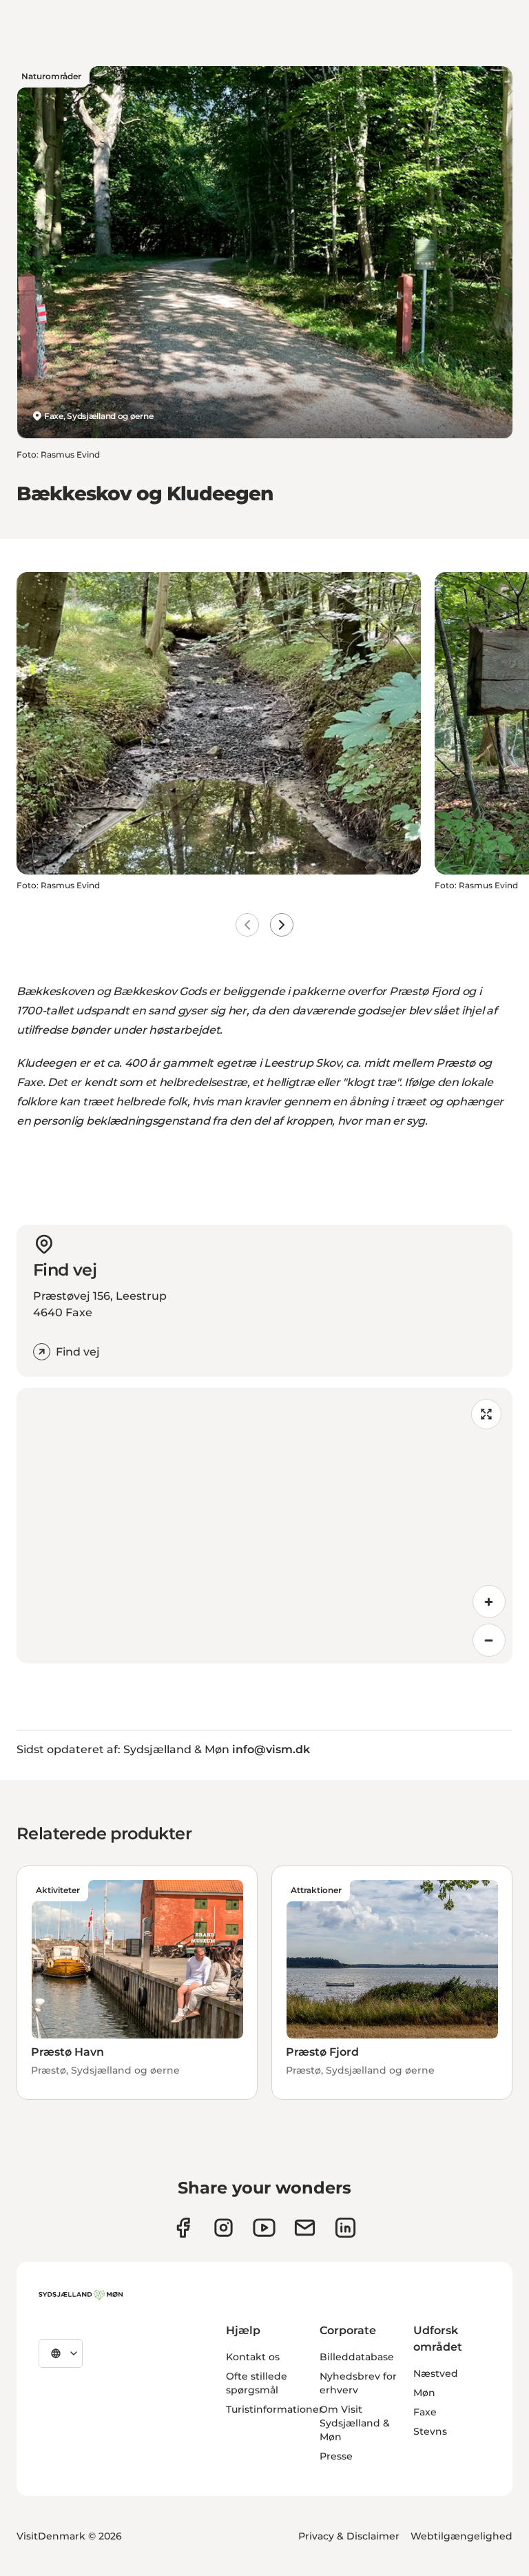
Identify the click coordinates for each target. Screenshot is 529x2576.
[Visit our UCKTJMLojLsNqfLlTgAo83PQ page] (264, 2228)
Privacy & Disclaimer (349, 2536)
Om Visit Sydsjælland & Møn (355, 2423)
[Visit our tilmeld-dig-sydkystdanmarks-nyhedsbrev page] (305, 2228)
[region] (264, 1526)
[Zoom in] (489, 1602)
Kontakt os (253, 2357)
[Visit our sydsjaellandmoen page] (183, 2228)
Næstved (436, 2373)
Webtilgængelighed (461, 2536)
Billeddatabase (357, 2357)
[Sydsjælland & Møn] (81, 2295)
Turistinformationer (274, 2409)
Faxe (425, 2412)
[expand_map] (486, 1414)
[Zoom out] (489, 1640)
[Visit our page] (224, 2228)
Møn (424, 2393)
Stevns (430, 2431)
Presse (336, 2456)
